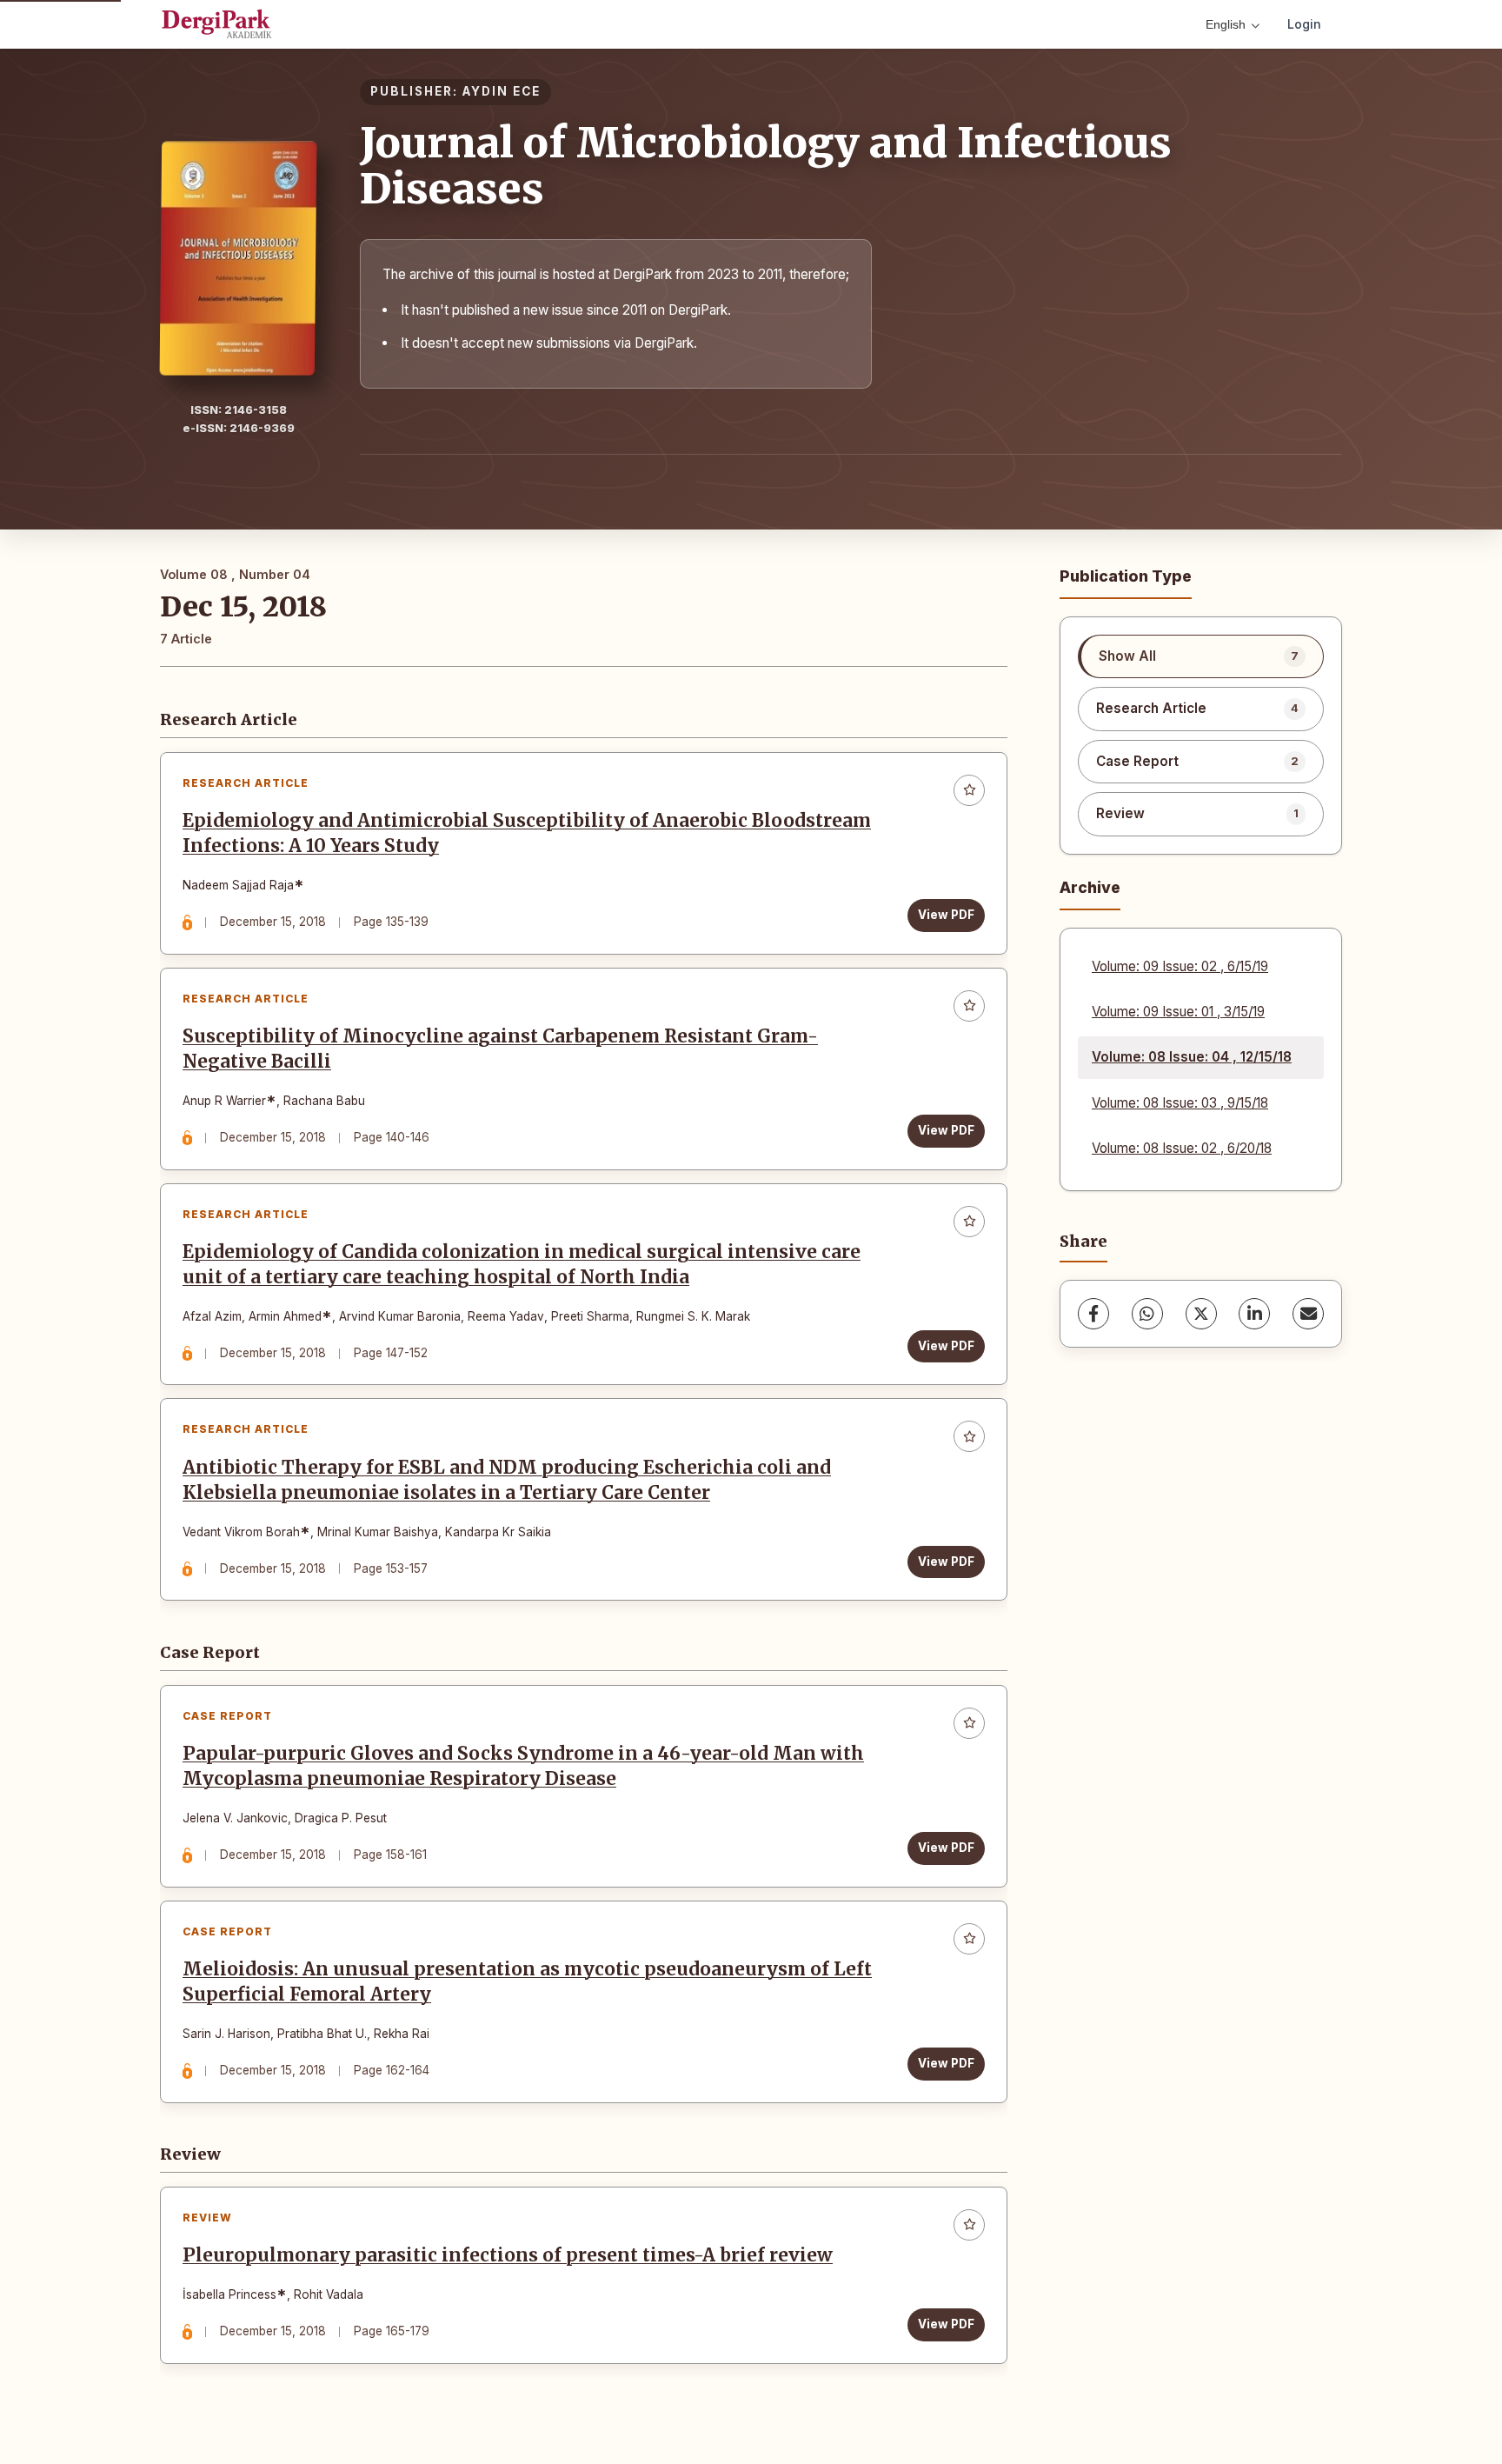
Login (1304, 24)
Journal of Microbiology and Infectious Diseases (766, 166)
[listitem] (1201, 656)
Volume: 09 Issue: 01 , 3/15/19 (1178, 1012)
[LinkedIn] (1254, 1314)
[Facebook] (1093, 1314)
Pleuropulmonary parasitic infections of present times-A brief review (508, 2255)
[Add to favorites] (969, 790)
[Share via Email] (1308, 1314)
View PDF (946, 915)
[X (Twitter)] (1201, 1314)
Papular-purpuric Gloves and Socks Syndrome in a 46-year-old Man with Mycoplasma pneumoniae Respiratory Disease (523, 1766)
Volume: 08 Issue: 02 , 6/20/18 (1182, 1148)
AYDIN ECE (502, 91)
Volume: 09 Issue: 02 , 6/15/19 (1180, 966)
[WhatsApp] (1147, 1314)
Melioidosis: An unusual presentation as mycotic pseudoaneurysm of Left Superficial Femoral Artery (527, 1982)
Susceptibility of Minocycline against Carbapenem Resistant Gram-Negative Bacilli (500, 1049)
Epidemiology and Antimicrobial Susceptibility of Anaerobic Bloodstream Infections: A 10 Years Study (527, 833)
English (1226, 24)
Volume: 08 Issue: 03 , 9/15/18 (1180, 1103)
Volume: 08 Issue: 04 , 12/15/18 (1192, 1057)
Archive (1090, 887)
